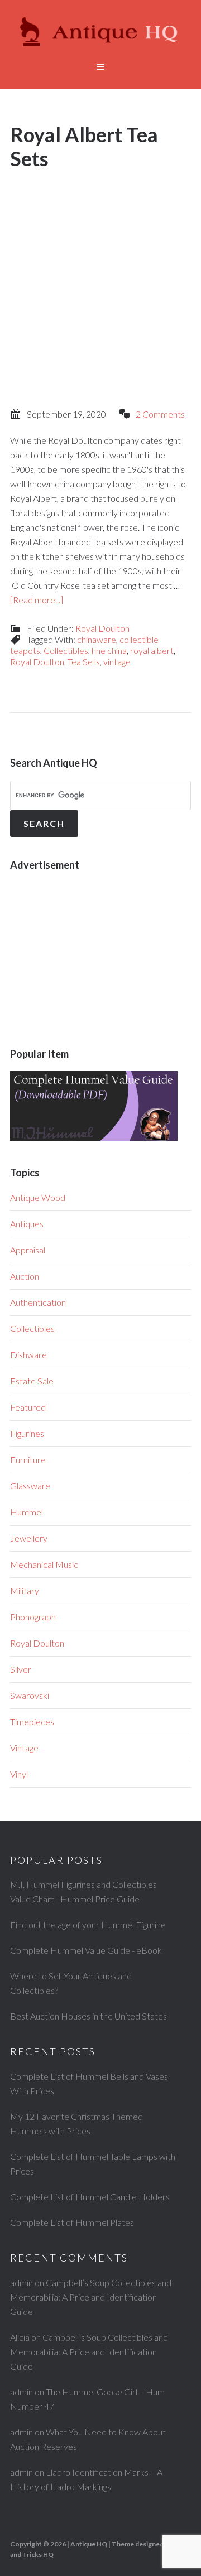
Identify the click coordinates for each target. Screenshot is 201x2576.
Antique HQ (100, 33)
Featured (28, 1407)
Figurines (27, 1433)
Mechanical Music (44, 1564)
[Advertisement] (100, 279)
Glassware (30, 1486)
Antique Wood (38, 1197)
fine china (109, 650)
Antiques (27, 1224)
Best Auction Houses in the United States (88, 2016)
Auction (25, 1276)
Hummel (27, 1512)
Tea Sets (84, 662)
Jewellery (29, 1538)
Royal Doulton (102, 628)
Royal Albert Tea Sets (84, 146)
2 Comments (160, 414)
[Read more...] (37, 600)
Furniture (28, 1459)
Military (25, 1590)
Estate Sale (32, 1381)
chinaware (97, 639)
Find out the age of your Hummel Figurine (88, 1924)
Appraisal (28, 1250)
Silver (21, 1669)
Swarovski (30, 1695)
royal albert (152, 650)
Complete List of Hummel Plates (72, 2222)
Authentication (38, 1302)
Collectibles (66, 650)
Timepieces (32, 1722)
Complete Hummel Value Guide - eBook (86, 1950)
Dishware (28, 1355)
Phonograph (33, 1617)
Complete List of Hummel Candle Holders (90, 2197)
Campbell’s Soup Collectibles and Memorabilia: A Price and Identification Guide (91, 2297)
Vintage (24, 1748)
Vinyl (19, 1774)
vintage (117, 662)
